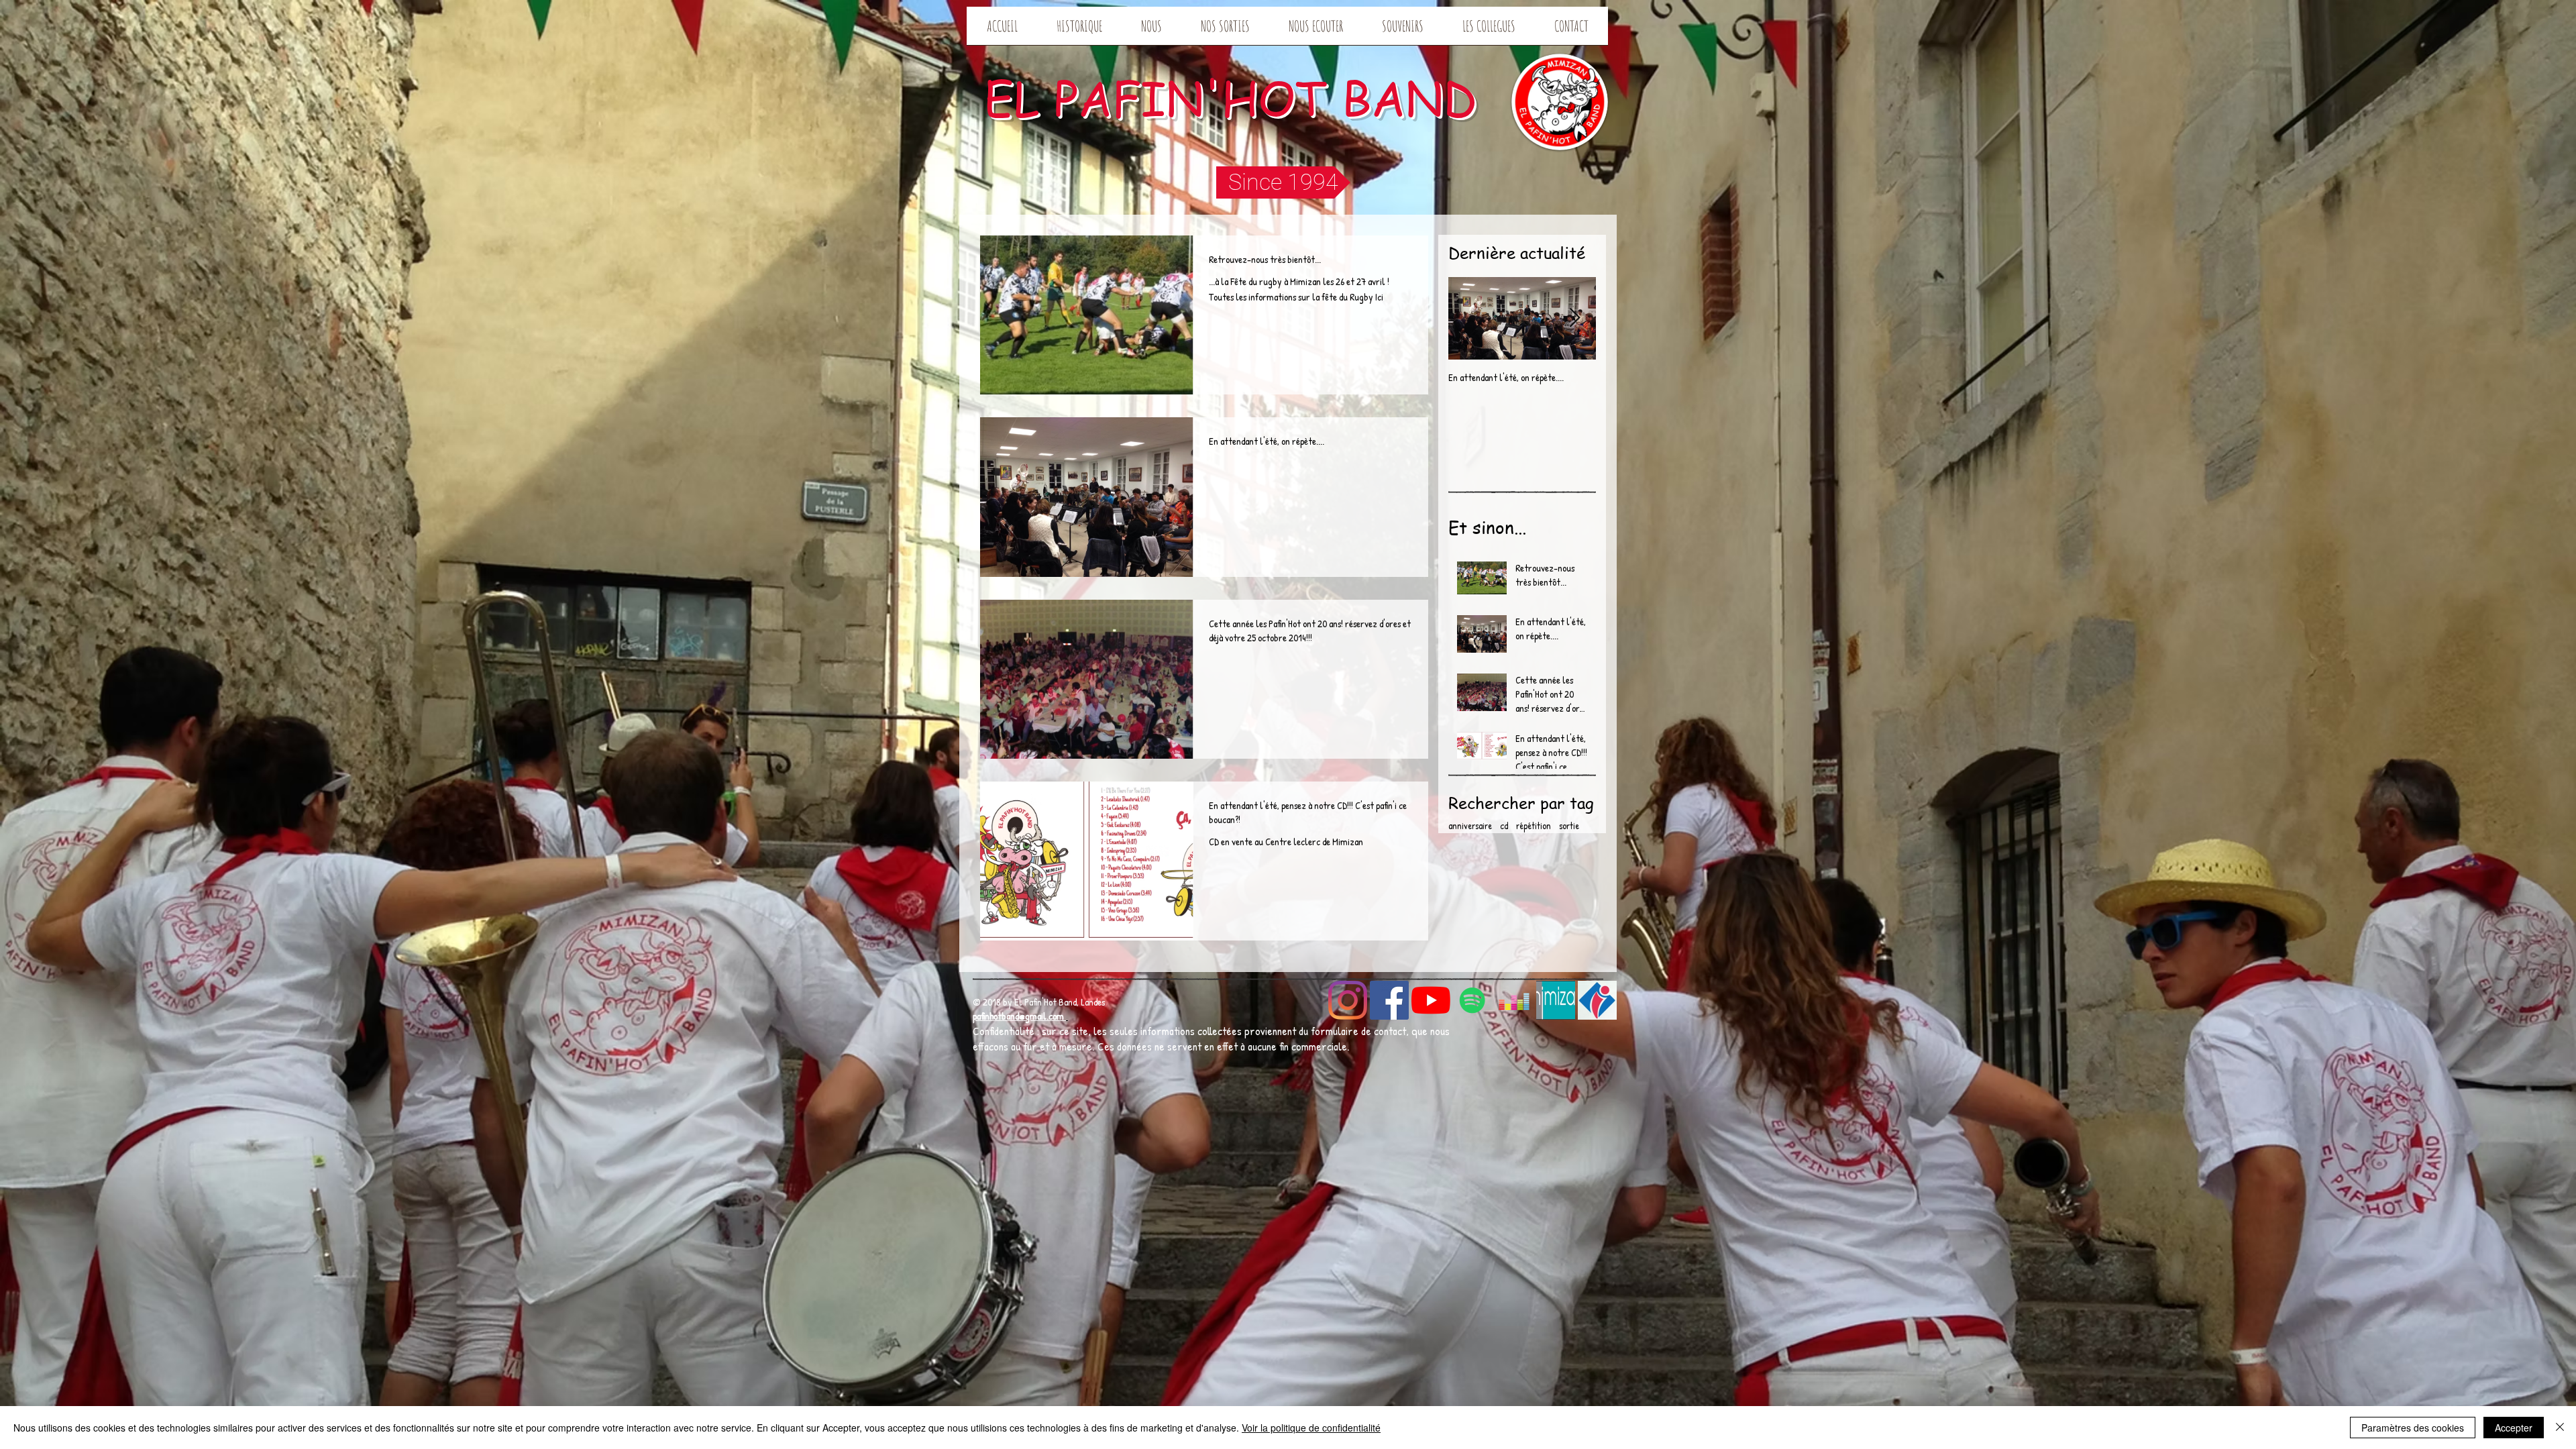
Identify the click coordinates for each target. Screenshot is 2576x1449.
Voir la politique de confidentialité (1311, 1428)
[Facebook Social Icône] (1389, 1000)
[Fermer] (2560, 1428)
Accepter (2514, 1428)
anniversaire (1470, 825)
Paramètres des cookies (2413, 1428)
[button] (1283, 182)
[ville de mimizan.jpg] (1556, 1000)
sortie (1569, 825)
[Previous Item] (1470, 318)
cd (1504, 825)
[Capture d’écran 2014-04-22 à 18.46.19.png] (1597, 1000)
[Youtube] (1431, 1000)
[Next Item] (1574, 318)
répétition (1534, 825)
